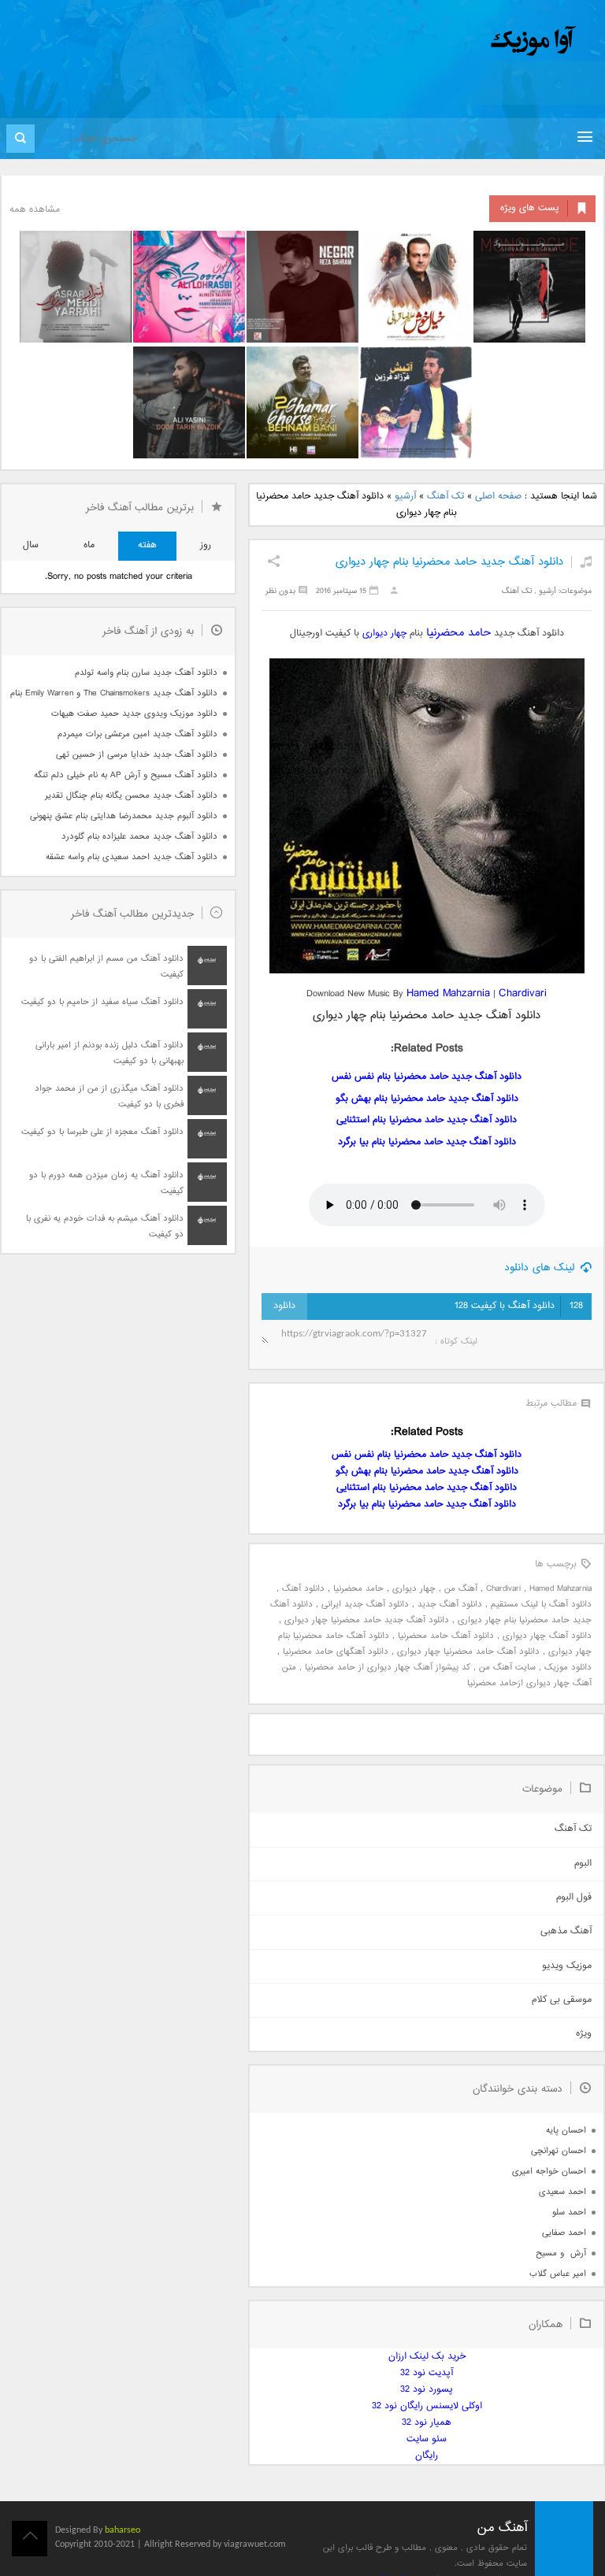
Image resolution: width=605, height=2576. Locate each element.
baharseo (122, 2530)
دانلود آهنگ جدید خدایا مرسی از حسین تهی (137, 755)
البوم (583, 1864)
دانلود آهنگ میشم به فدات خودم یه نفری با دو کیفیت (105, 1227)
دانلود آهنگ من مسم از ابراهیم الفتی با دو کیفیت (106, 967)
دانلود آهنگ (303, 1589)
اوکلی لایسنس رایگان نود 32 (427, 2406)
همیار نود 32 (427, 2423)
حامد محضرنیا (458, 633)
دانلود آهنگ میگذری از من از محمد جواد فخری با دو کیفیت (109, 1097)
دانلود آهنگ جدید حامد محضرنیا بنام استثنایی (427, 1120)
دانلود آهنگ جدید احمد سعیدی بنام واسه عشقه (132, 857)
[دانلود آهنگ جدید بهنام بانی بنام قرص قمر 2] (302, 402)
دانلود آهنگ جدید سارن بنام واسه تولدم (146, 673)
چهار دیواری (384, 634)
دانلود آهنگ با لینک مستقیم (541, 1605)
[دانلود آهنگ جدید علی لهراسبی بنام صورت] (189, 287)
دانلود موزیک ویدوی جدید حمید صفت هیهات (134, 714)
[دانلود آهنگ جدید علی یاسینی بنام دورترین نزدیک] (189, 402)
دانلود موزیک (568, 1668)
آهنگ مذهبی (566, 1931)
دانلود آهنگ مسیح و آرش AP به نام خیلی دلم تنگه (126, 775)
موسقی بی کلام (562, 2000)
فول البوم (574, 1898)
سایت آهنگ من (507, 1668)
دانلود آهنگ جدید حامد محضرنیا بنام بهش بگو (427, 1099)
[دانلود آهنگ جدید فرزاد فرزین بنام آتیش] (416, 402)
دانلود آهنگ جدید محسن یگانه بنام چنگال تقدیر (131, 796)
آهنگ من (461, 1589)
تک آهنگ (445, 497)
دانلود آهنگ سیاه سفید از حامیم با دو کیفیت (102, 1002)
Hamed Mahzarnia (448, 993)
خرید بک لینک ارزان (427, 2357)
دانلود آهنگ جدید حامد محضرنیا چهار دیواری (367, 1620)
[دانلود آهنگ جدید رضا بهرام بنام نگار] (302, 287)
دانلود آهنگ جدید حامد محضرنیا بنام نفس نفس (427, 1077)
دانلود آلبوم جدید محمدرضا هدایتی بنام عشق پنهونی (124, 816)
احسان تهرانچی (559, 2151)
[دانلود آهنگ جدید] (403, 41)
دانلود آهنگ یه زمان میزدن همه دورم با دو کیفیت (106, 1183)
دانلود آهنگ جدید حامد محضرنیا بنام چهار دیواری (449, 562)
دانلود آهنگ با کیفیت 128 (519, 1306)
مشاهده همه (35, 210)
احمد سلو (569, 2213)
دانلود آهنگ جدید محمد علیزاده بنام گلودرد (139, 837)
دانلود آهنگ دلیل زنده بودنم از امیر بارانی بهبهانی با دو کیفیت (109, 1053)
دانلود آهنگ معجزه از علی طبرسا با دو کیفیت (102, 1132)
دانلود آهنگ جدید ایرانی (365, 1605)
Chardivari (523, 993)
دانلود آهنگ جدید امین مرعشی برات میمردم (137, 734)
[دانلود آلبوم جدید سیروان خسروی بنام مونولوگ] (529, 287)
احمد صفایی (564, 2233)
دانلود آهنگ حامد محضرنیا (446, 1636)
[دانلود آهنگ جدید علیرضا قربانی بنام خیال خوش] (416, 287)
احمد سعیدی (562, 2192)
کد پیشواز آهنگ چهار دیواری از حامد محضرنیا (388, 1668)
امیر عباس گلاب (558, 2274)
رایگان (427, 2456)
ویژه (584, 2034)
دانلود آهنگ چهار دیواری (547, 1636)
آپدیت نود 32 (427, 2373)
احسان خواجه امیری (549, 2172)
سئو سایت (427, 2439)
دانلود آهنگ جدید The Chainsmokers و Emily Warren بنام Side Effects (113, 693)
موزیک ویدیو (567, 1966)
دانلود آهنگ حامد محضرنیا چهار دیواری (468, 1652)
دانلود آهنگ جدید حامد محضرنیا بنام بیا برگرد (427, 1142)
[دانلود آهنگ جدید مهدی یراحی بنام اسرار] (76, 287)
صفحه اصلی (498, 497)
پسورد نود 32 (427, 2390)
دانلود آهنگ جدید (450, 1605)
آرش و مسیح (561, 2254)
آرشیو (405, 497)
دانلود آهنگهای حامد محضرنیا (336, 1652)
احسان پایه (566, 2131)
